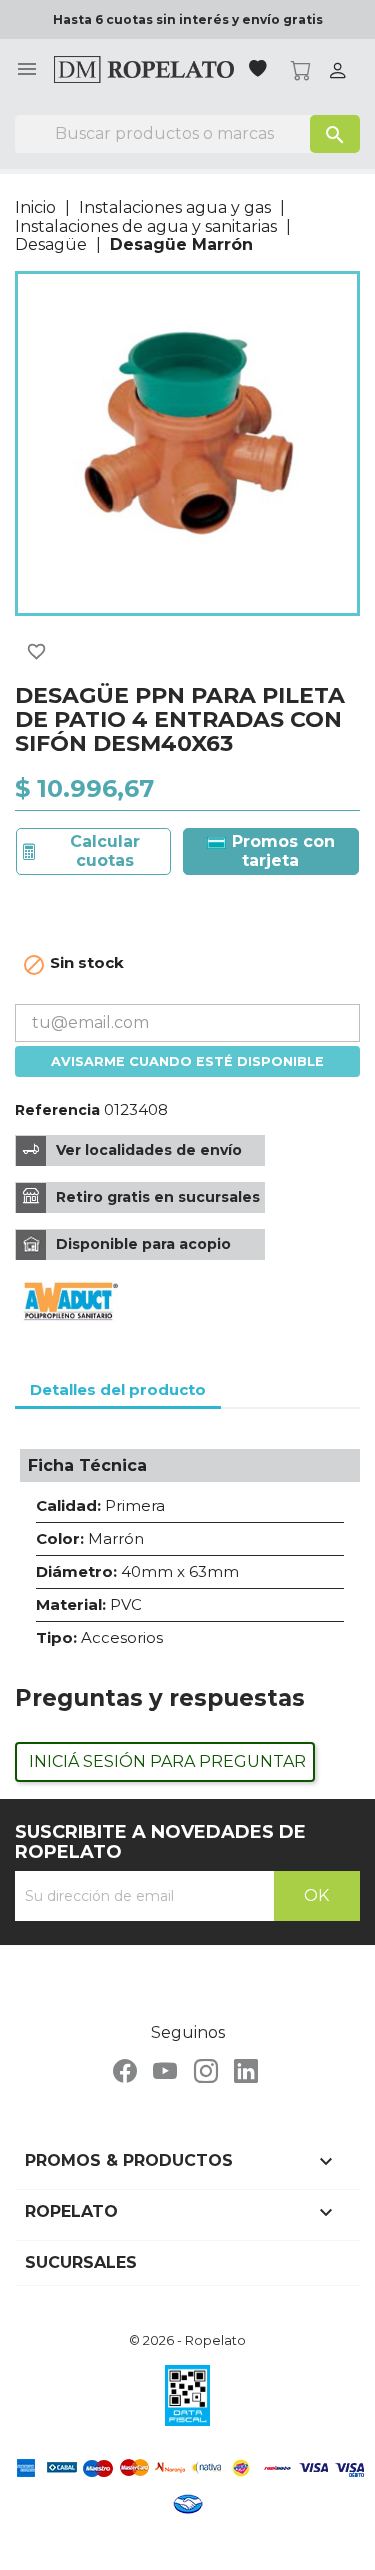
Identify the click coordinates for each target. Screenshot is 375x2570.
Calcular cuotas (105, 850)
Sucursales (81, 2262)
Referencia (57, 1110)
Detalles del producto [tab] (118, 1389)
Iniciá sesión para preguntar (167, 1761)
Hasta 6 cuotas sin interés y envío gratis (188, 19)
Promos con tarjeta (281, 850)
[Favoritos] (260, 70)
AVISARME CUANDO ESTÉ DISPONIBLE (187, 1061)
